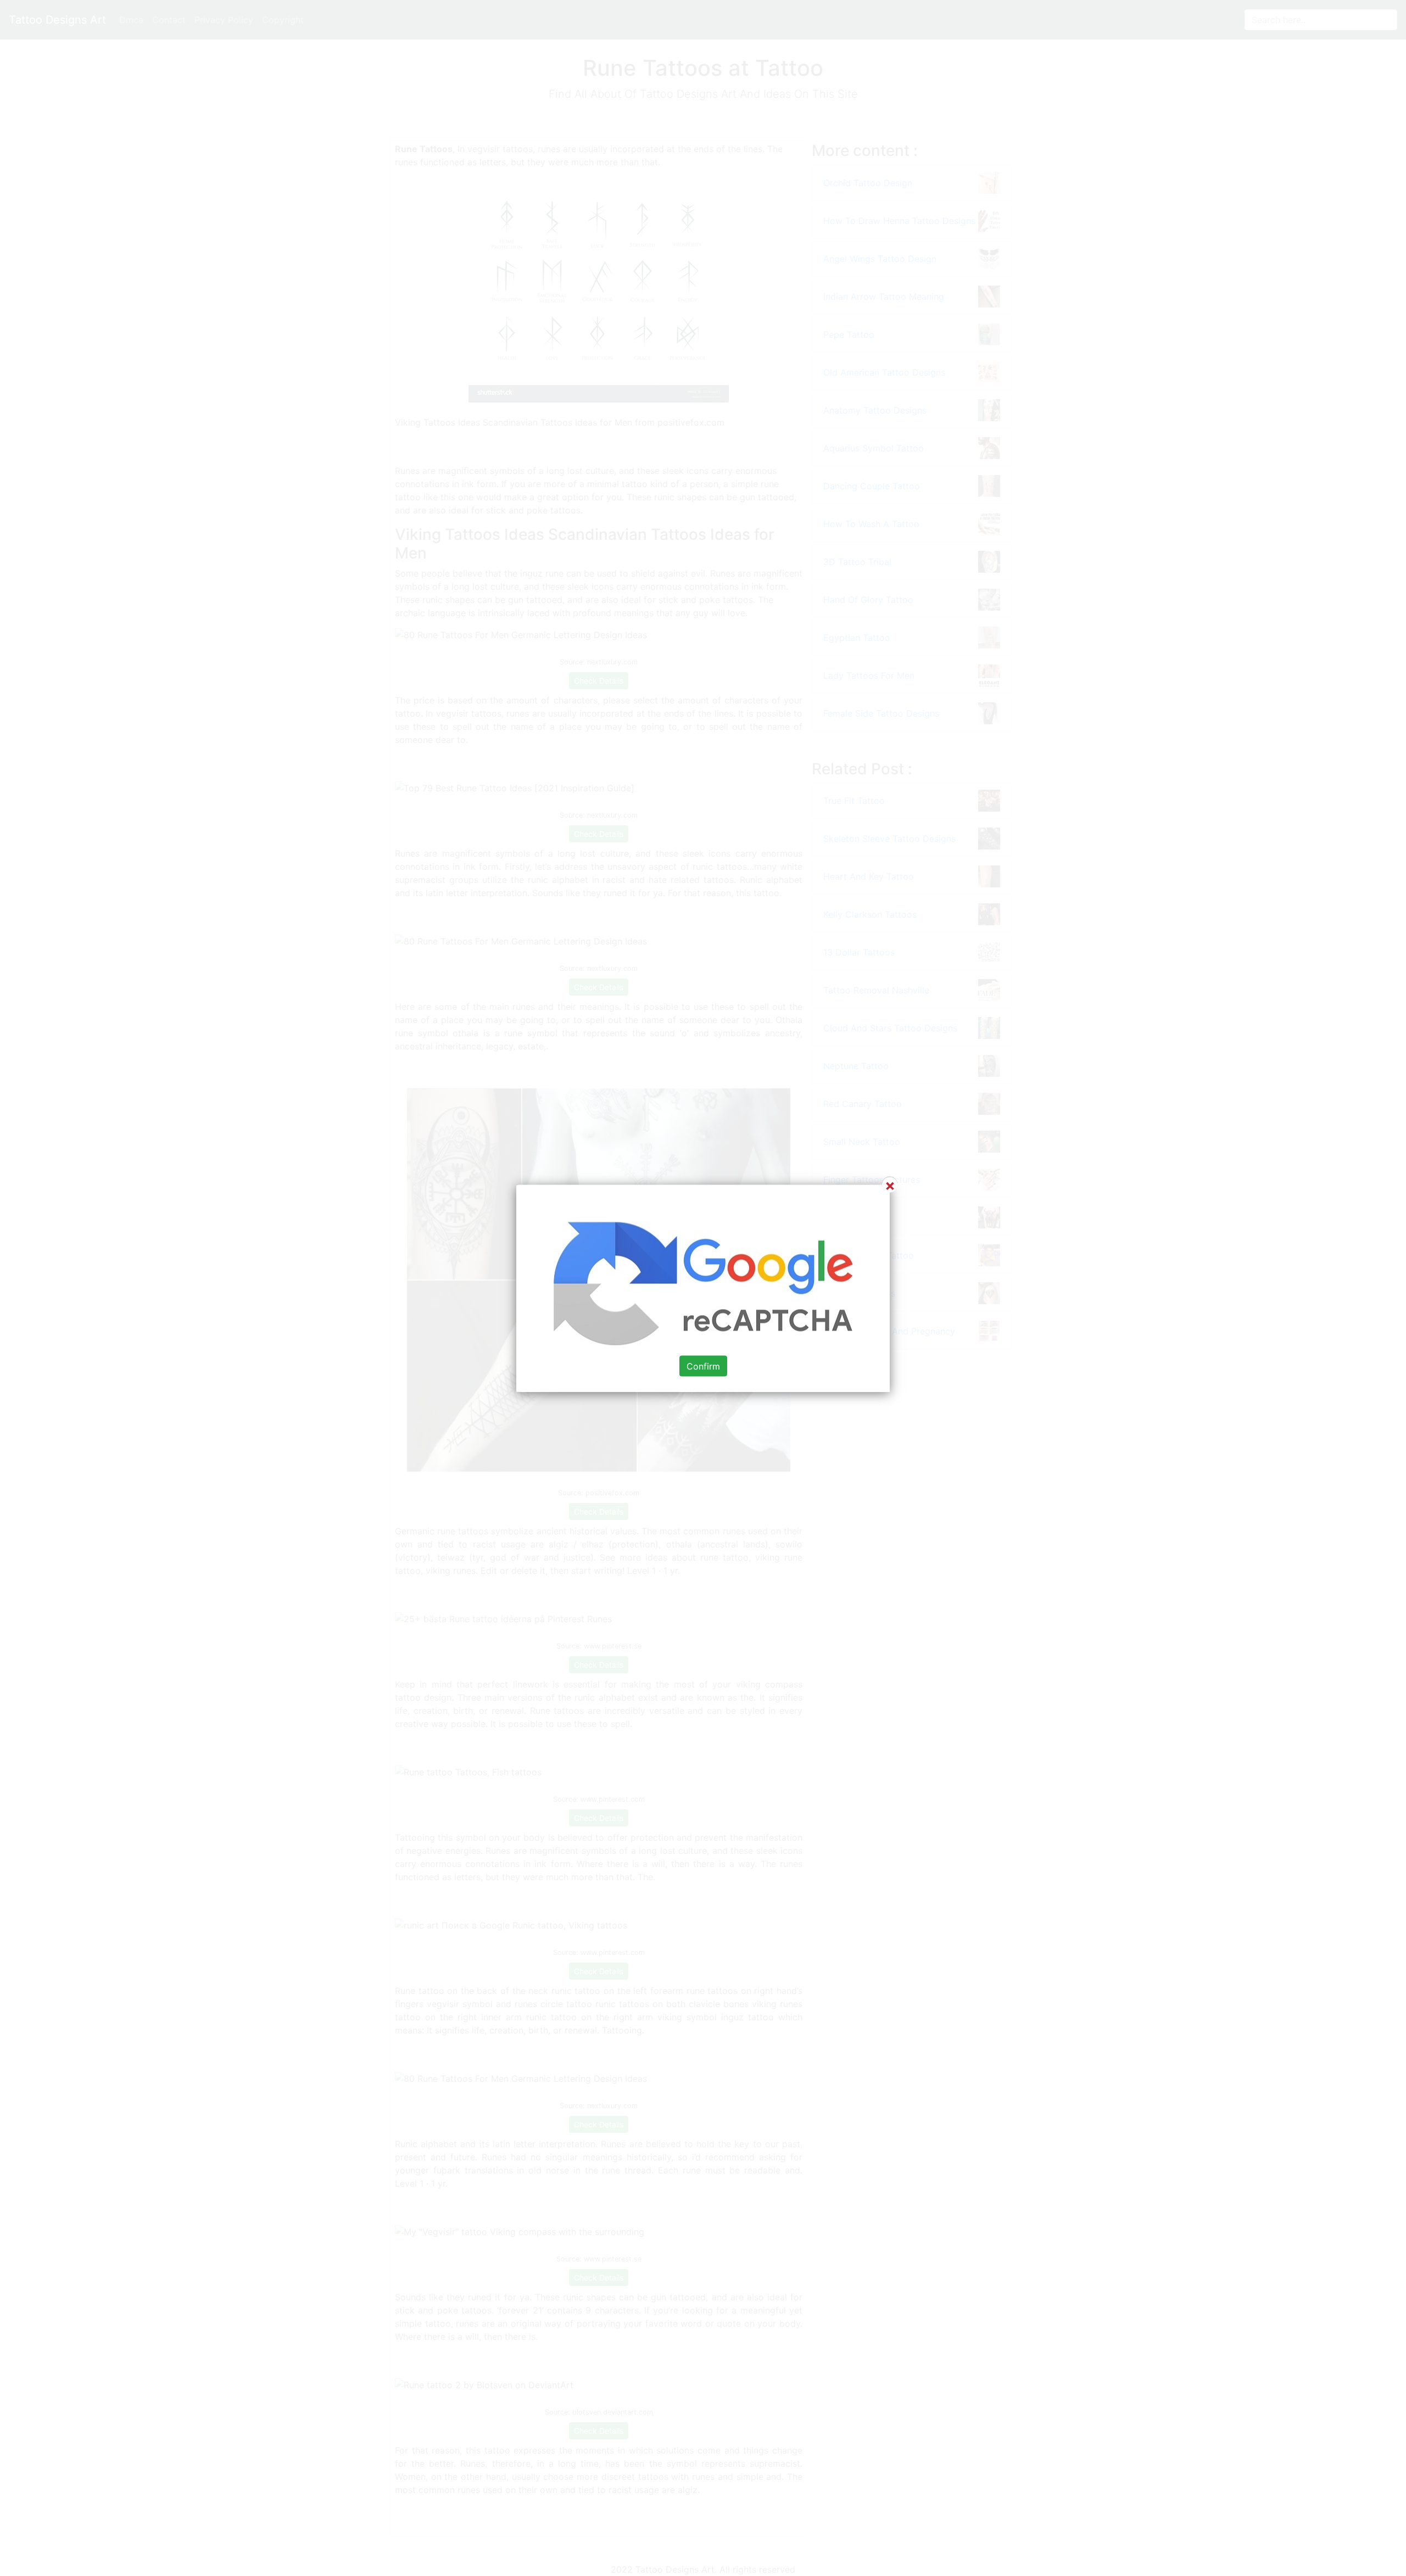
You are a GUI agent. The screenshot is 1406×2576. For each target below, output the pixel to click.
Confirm (703, 1366)
